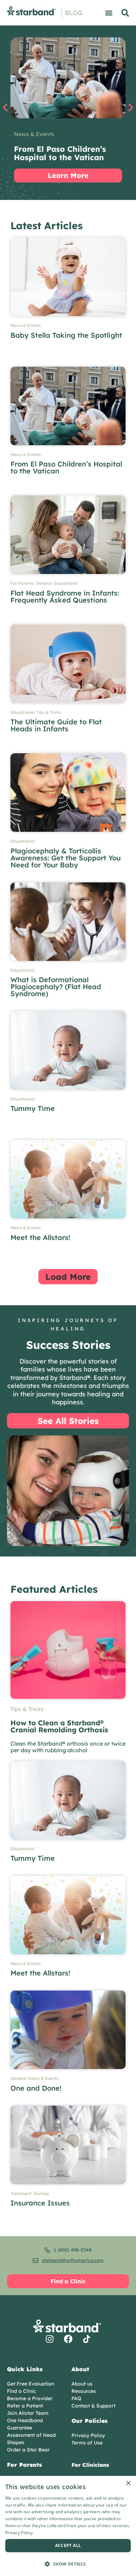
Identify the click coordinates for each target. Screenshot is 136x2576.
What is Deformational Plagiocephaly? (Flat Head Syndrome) (56, 987)
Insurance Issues (40, 2203)
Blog (74, 13)
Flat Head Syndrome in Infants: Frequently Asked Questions (65, 596)
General (44, 583)
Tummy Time (33, 1108)
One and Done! (36, 2088)
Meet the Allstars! (40, 1237)
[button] (109, 13)
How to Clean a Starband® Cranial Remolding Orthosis (59, 1726)
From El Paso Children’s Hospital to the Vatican (66, 467)
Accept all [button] (68, 2545)
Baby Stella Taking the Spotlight (66, 335)
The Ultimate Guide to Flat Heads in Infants (56, 725)
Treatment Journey (30, 2194)
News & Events (34, 134)
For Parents (22, 583)
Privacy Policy (19, 2533)
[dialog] (68, 2526)
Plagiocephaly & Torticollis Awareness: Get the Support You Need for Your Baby (66, 858)
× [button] (128, 2483)
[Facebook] (68, 2339)
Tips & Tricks (49, 712)
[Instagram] (50, 2339)
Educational (66, 583)
